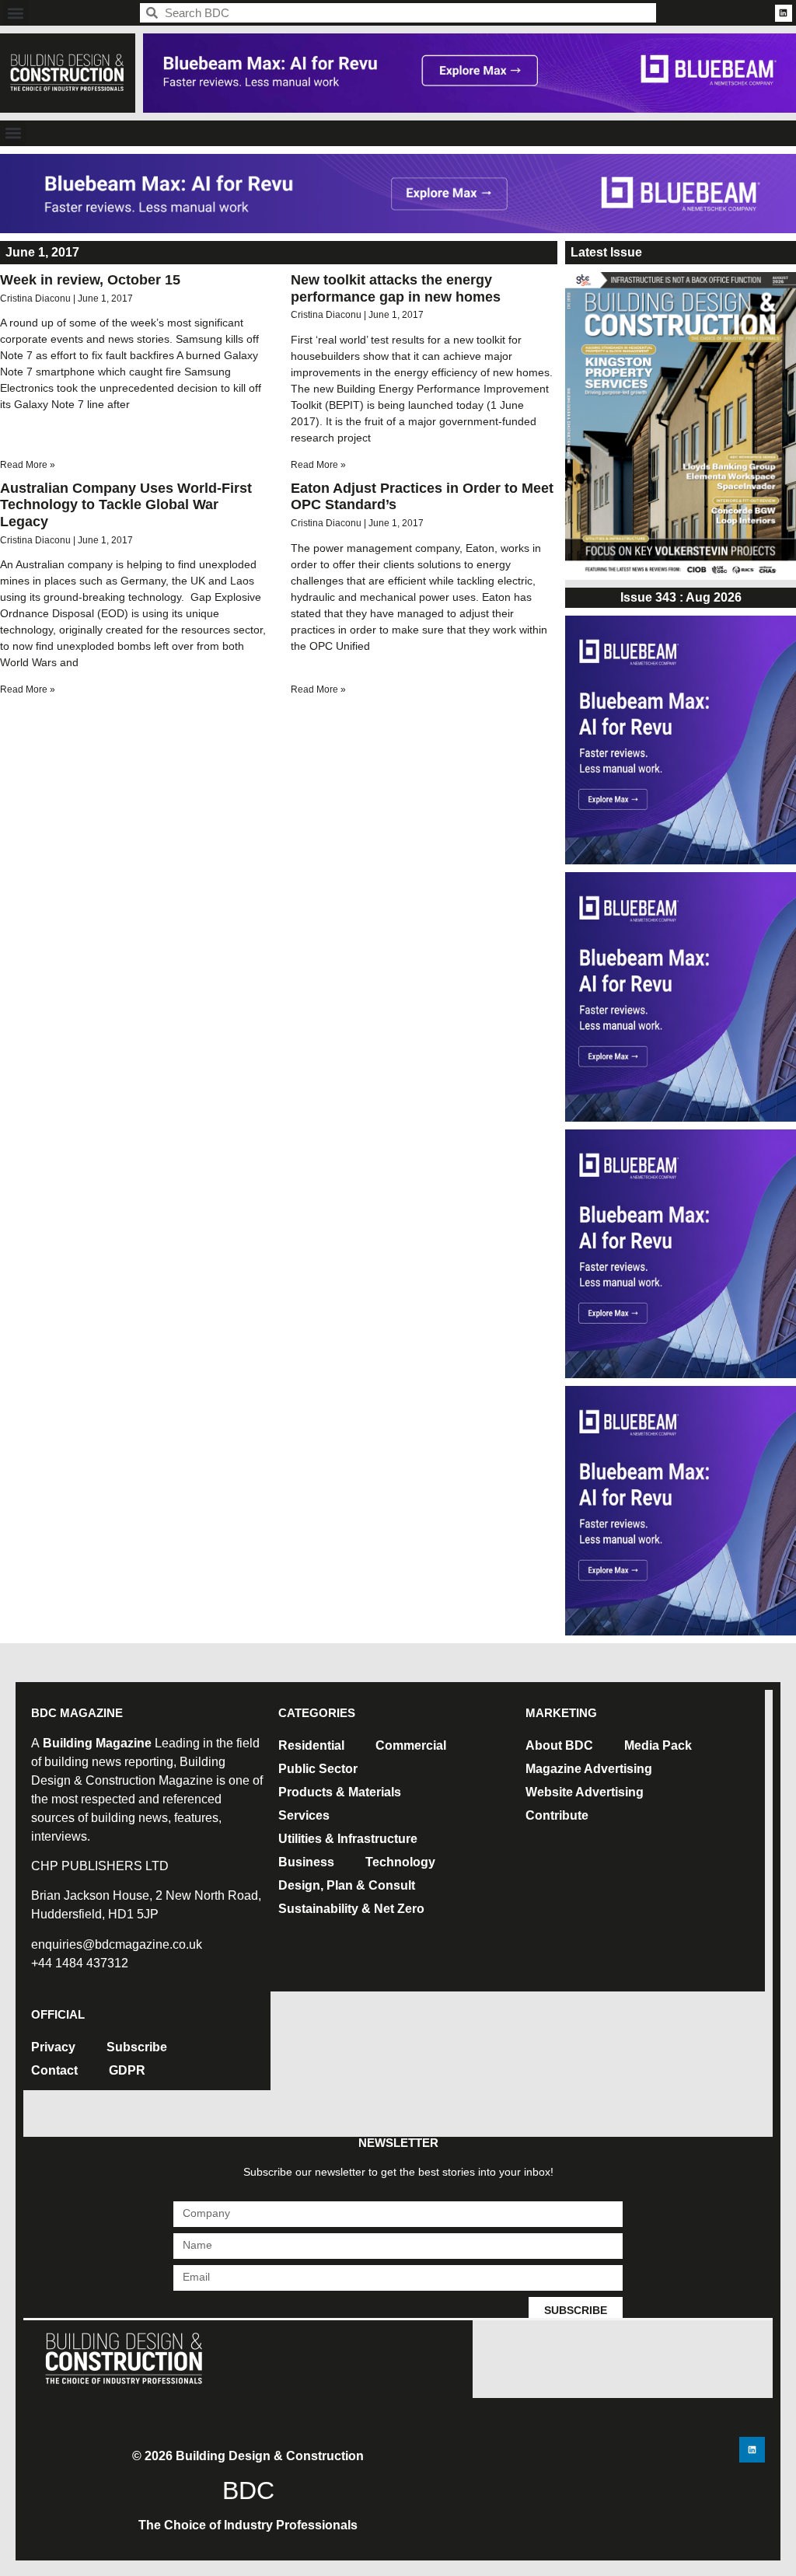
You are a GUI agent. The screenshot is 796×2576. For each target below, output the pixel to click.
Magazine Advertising (589, 1769)
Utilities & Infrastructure (348, 1839)
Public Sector (318, 1769)
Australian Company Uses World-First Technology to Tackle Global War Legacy (126, 505)
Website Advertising (585, 1792)
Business (306, 1862)
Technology (400, 1862)
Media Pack (658, 1745)
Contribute (557, 1815)
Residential (311, 1745)
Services (304, 1815)
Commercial (411, 1745)
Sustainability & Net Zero (351, 1909)
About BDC (559, 1745)
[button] (16, 13)
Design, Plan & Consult (347, 1885)
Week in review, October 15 (90, 280)
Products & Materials (340, 1792)
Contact (54, 2070)
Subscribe (137, 2047)
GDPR (127, 2070)
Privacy (53, 2047)
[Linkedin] (784, 13)
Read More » (28, 465)
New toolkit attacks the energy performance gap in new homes (396, 288)
